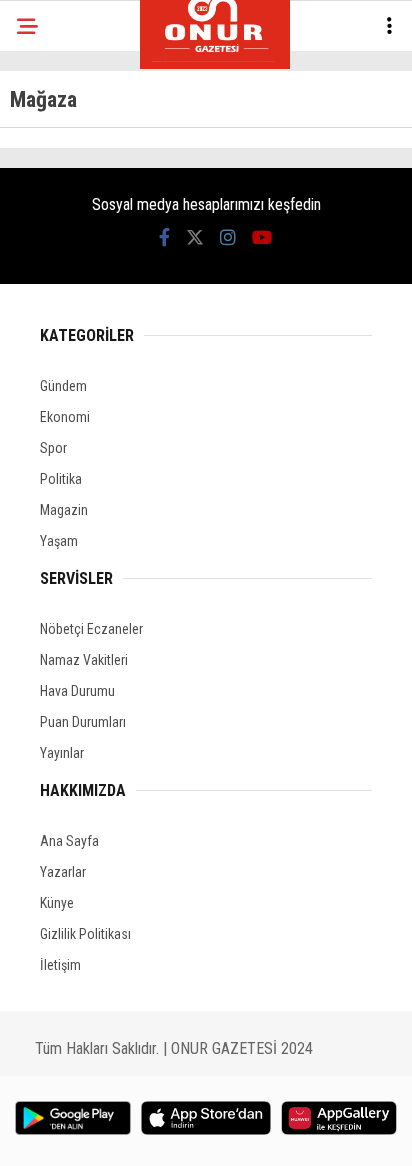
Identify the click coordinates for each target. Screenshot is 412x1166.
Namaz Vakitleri (84, 660)
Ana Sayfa (69, 841)
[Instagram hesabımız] (228, 237)
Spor (53, 448)
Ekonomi (65, 417)
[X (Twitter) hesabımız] (195, 237)
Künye (57, 903)
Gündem (63, 386)
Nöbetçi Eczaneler (91, 629)
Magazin (64, 510)
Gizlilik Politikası (85, 934)
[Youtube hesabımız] (262, 237)
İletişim (60, 965)
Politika (61, 479)
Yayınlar (62, 753)
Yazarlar (63, 872)
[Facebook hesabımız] (164, 237)
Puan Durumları (83, 722)
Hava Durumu (77, 691)
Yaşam (59, 541)
